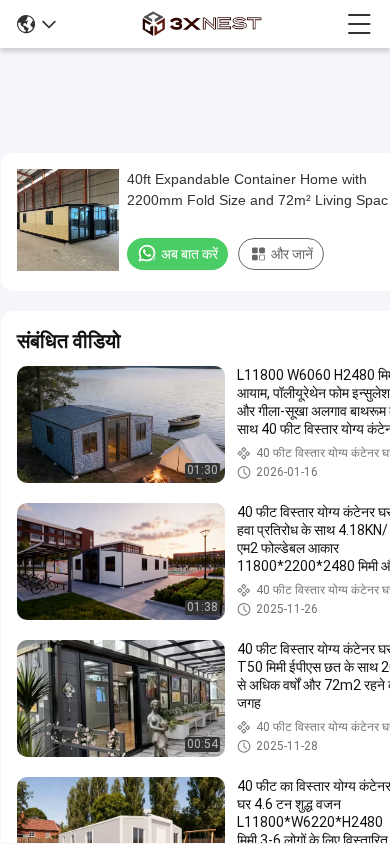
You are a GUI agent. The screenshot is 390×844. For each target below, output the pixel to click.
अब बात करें (189, 254)
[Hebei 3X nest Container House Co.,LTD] (202, 24)
